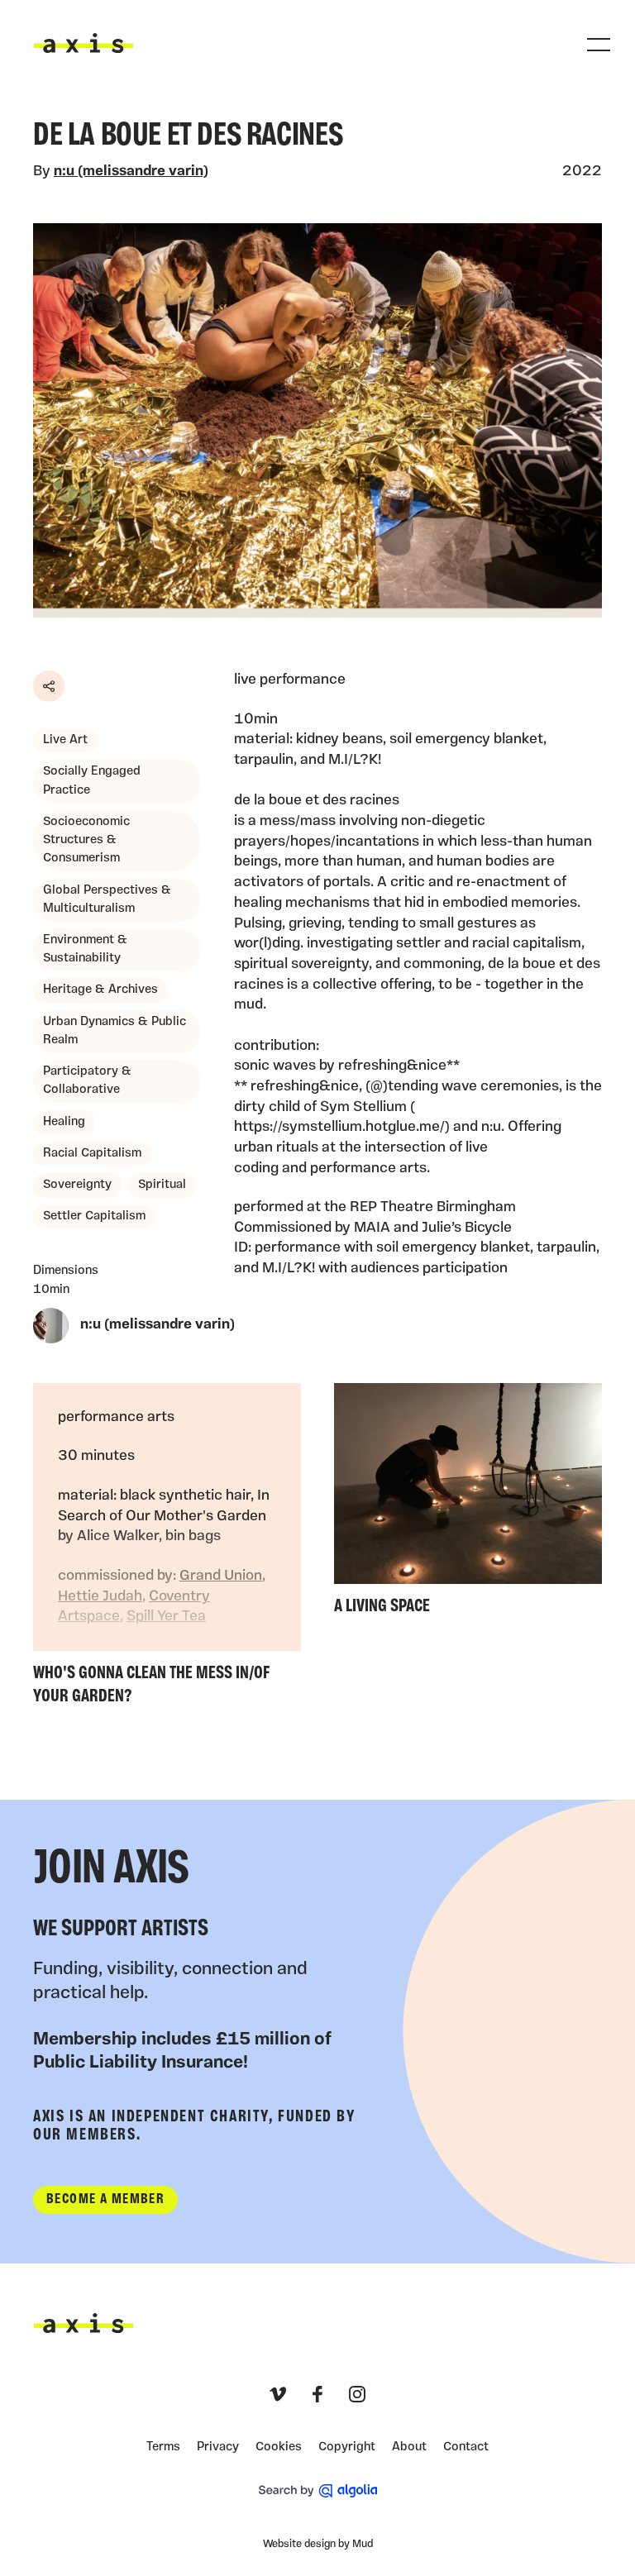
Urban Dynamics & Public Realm (115, 1031)
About (409, 2447)
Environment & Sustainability (85, 949)
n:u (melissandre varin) (131, 172)
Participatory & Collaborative (87, 1081)
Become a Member (105, 2199)
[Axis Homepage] (84, 43)
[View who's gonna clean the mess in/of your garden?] (167, 1548)
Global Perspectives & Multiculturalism (107, 900)
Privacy (218, 2447)
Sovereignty (77, 1185)
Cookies (279, 2447)
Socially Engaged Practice (92, 781)
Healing (64, 1122)
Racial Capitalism (92, 1154)
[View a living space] (468, 1503)
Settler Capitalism (94, 1216)
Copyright (347, 2447)
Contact (466, 2447)
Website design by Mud (318, 2544)
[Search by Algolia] (318, 2491)
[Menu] (599, 45)
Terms (163, 2447)
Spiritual (162, 1185)
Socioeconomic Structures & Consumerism (86, 840)
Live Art (65, 740)
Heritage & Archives (100, 990)
